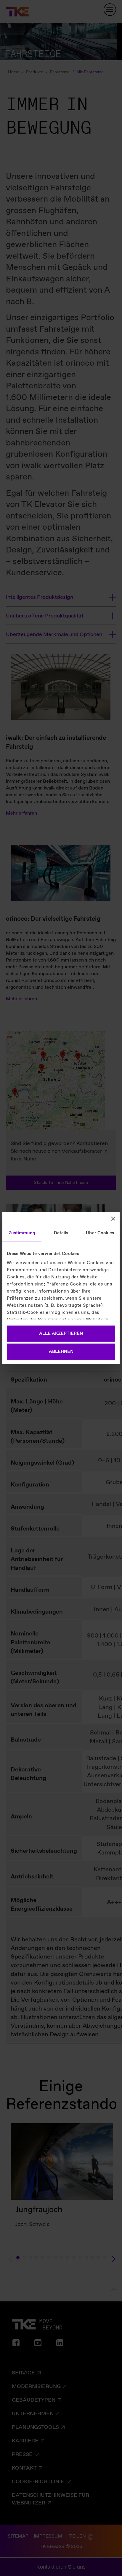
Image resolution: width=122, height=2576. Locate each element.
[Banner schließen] (113, 1218)
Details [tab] (61, 1233)
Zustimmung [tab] (22, 1233)
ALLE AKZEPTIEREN (61, 1333)
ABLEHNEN (61, 1352)
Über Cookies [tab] (100, 1233)
